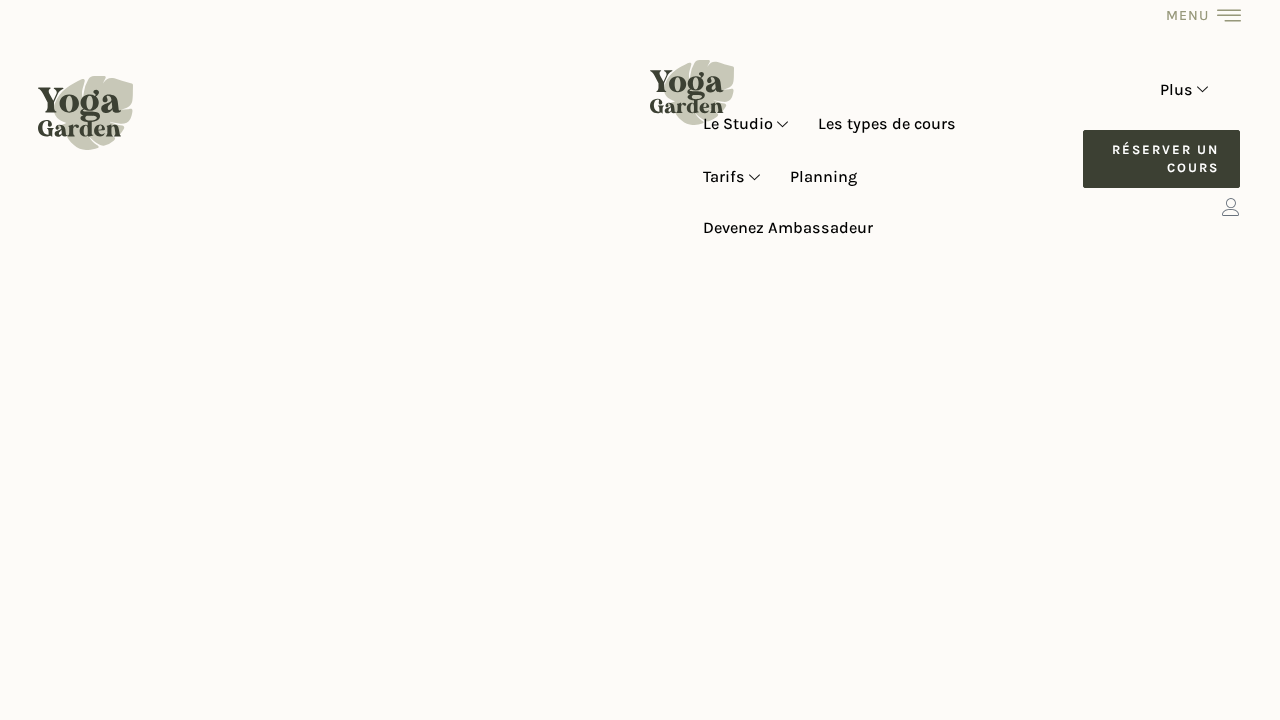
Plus (1176, 89)
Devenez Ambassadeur (788, 227)
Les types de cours (887, 123)
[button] (1161, 159)
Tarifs (724, 176)
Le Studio (738, 123)
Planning (823, 176)
